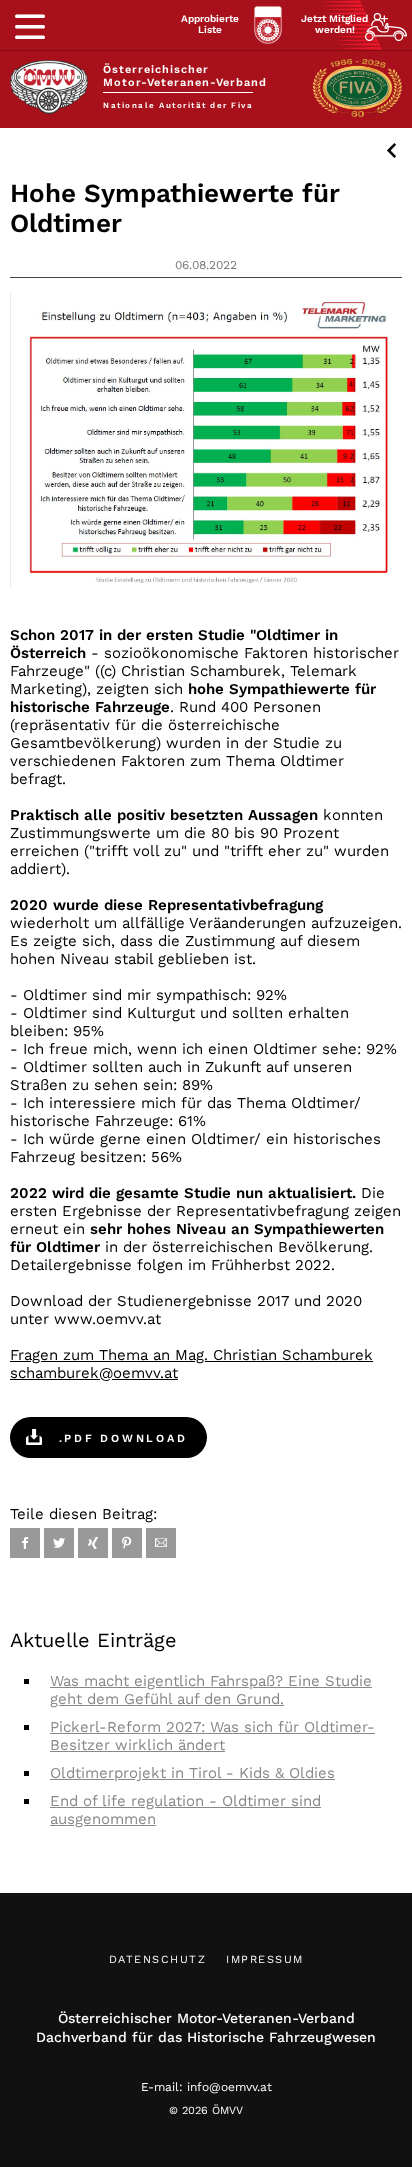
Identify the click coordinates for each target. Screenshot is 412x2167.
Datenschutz (158, 1959)
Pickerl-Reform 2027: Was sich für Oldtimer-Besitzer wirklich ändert (212, 1736)
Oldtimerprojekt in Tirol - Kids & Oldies (192, 1773)
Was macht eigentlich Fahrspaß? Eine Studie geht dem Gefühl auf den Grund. (211, 1690)
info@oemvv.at (229, 2087)
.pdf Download (120, 1438)
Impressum (265, 1959)
